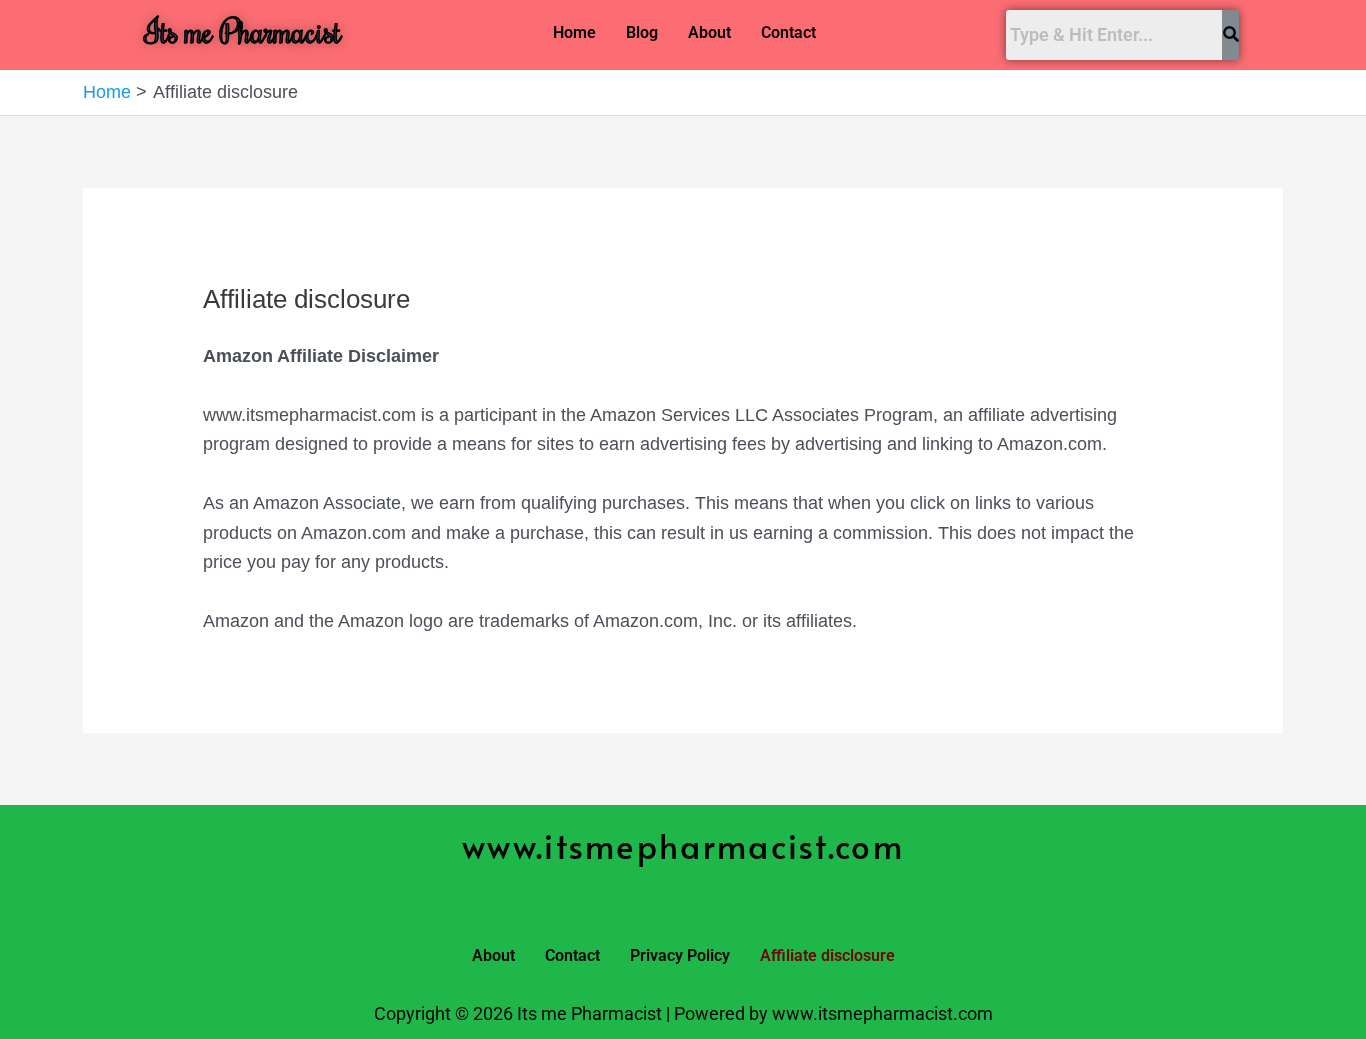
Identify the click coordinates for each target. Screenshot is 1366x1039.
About (709, 32)
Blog (642, 32)
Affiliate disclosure (827, 955)
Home (574, 32)
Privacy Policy (680, 955)
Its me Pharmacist (243, 30)
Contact (788, 32)
